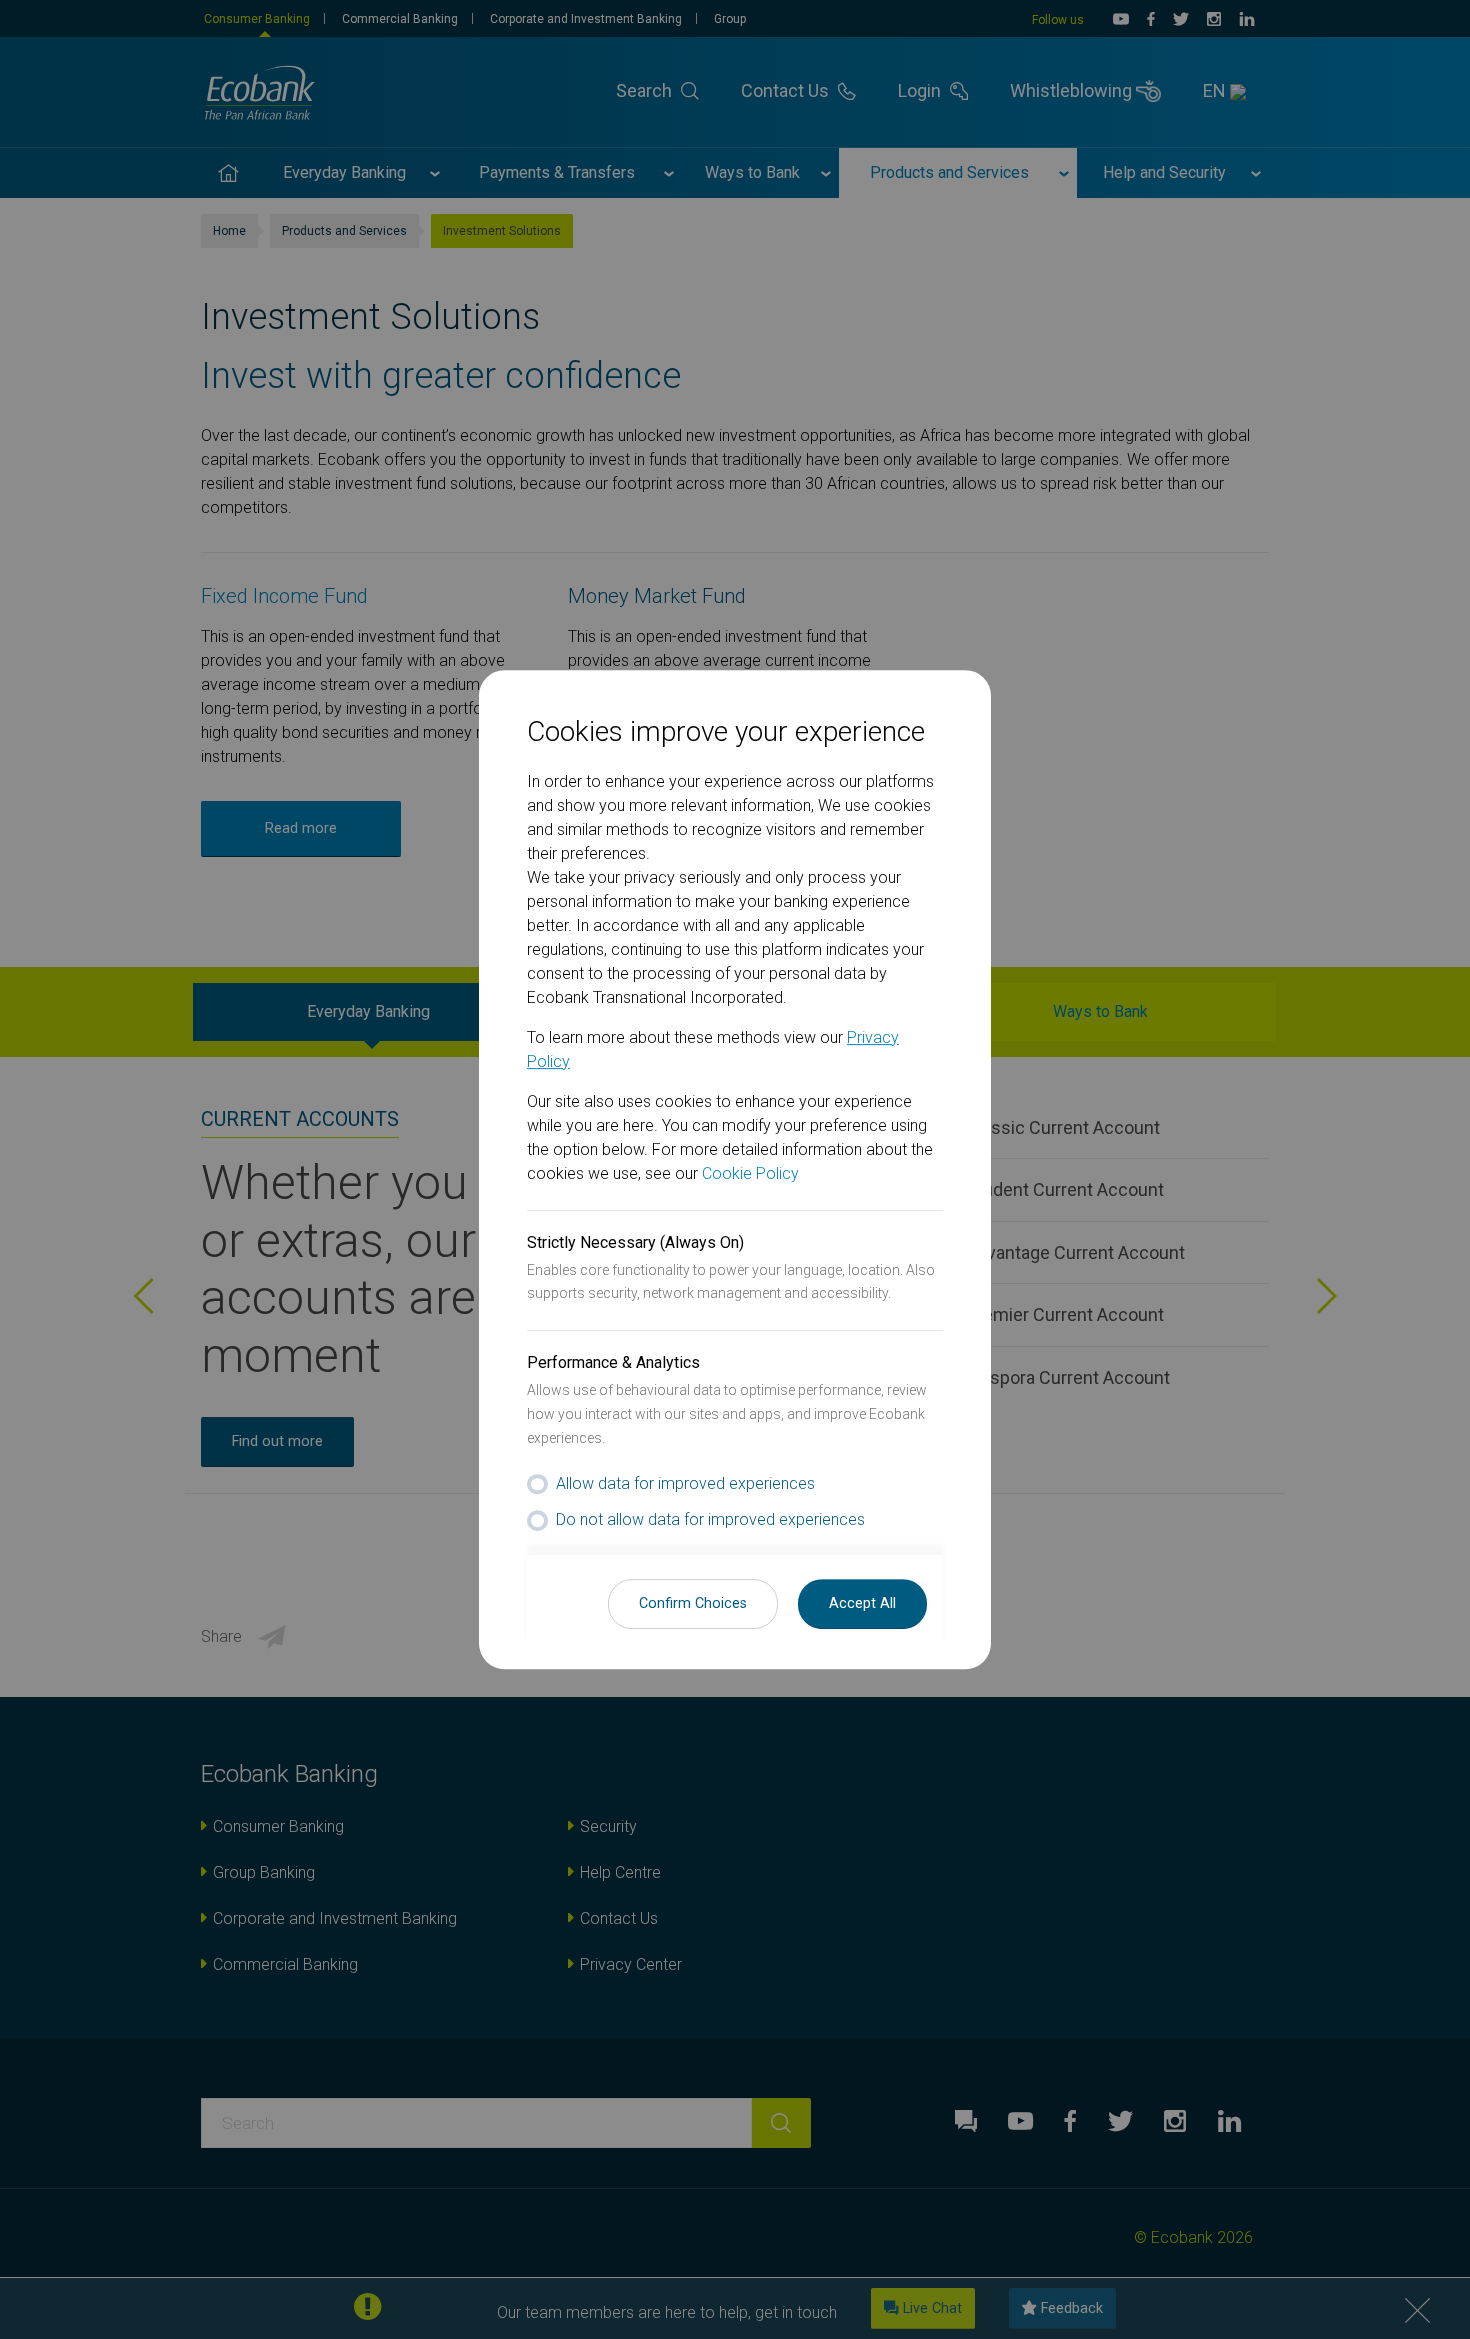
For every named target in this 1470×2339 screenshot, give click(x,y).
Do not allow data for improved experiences (710, 1519)
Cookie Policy (750, 1173)
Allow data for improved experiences (685, 1483)
